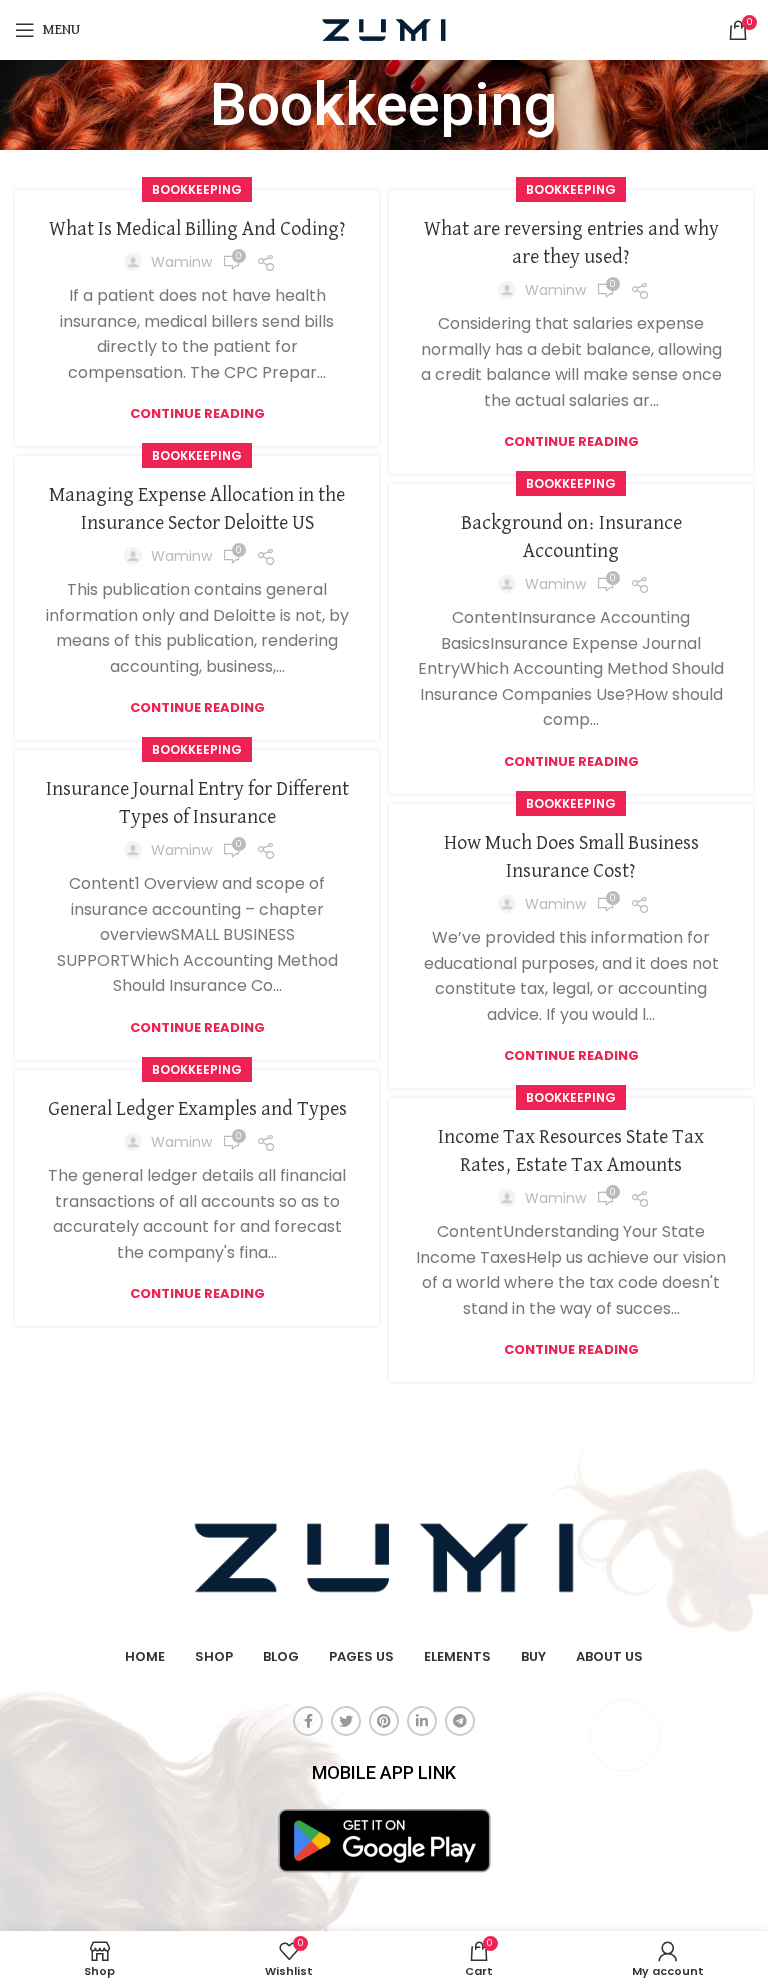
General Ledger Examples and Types (197, 1109)
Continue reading (197, 413)
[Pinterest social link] (384, 1721)
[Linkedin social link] (422, 1721)
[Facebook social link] (308, 1721)
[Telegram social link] (460, 1721)
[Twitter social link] (346, 1721)
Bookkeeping (197, 189)
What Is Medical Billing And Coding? (197, 229)
